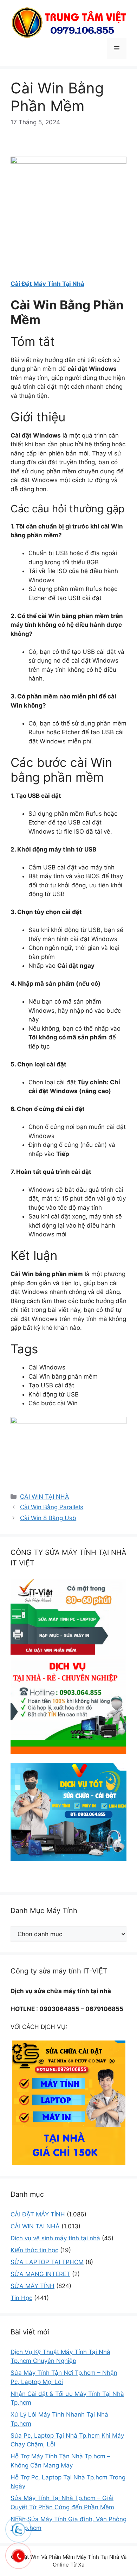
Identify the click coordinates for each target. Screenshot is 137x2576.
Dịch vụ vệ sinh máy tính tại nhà (55, 2238)
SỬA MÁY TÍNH (32, 2286)
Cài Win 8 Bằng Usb (48, 1518)
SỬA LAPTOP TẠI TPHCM (47, 2262)
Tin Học (21, 2298)
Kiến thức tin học (34, 2250)
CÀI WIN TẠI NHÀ (45, 1497)
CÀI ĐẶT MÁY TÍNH (38, 2214)
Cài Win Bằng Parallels (52, 1507)
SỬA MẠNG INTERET (40, 2274)
